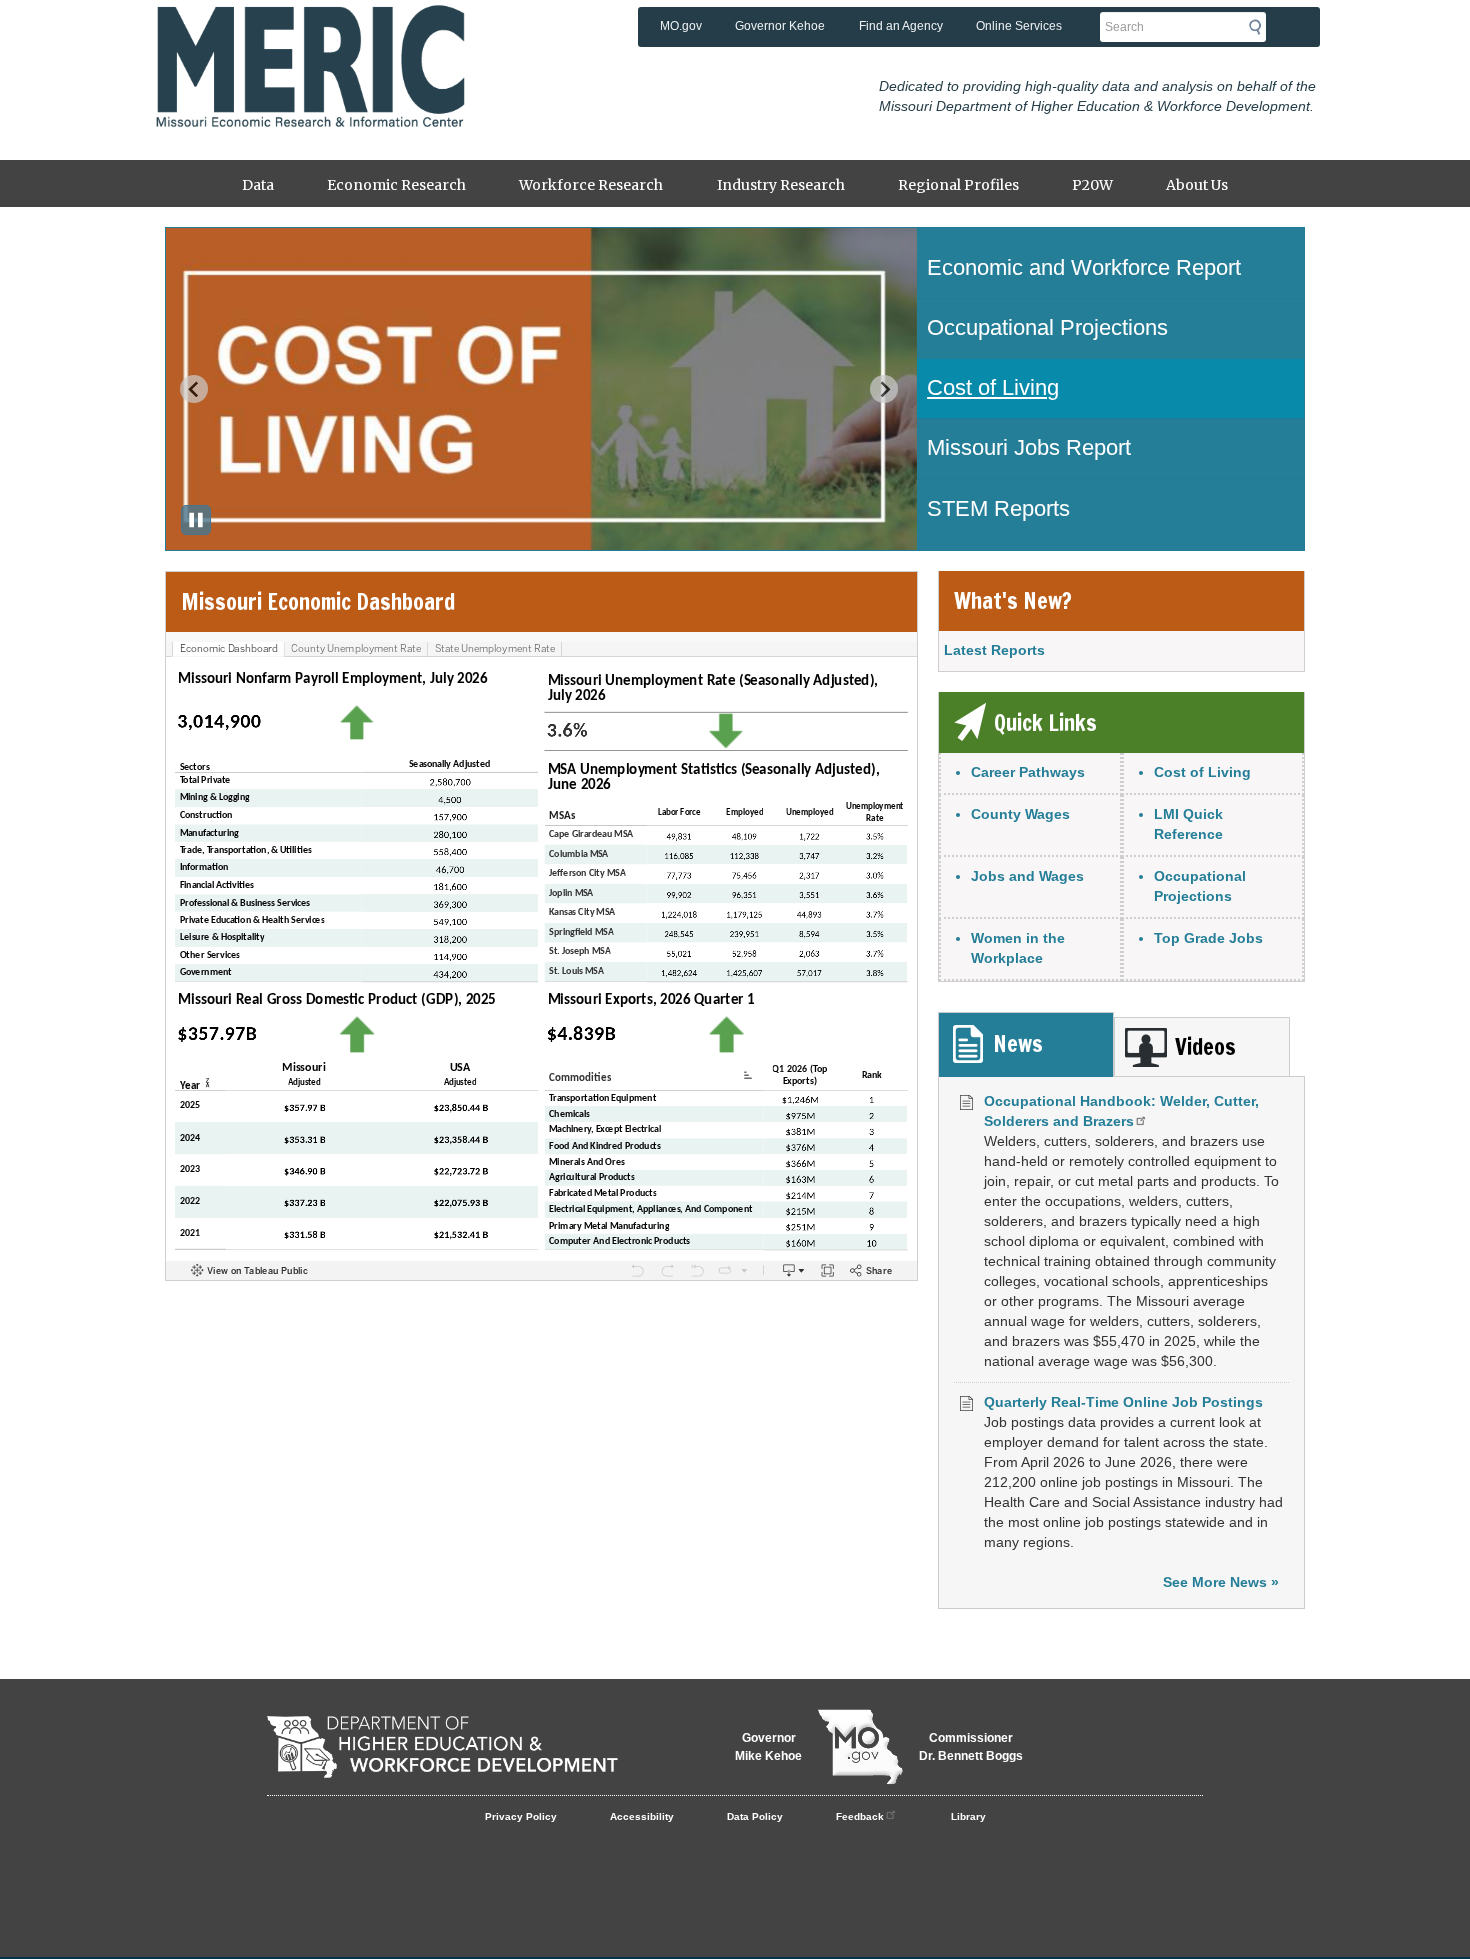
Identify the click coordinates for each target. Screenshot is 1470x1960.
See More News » (1221, 1582)
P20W (1092, 185)
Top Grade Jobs (1208, 938)
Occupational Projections (1200, 886)
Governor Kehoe (780, 26)
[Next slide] (884, 389)
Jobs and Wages (1027, 876)
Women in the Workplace (1018, 948)
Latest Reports (994, 650)
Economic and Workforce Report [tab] (1084, 267)
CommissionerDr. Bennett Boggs (971, 1747)
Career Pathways (1028, 772)
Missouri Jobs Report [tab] (1029, 447)
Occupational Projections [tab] (1047, 327)
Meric (310, 35)
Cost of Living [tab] (993, 387)
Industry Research (781, 185)
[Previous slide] (194, 389)
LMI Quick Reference (1188, 824)
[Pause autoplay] (196, 520)
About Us (1197, 185)
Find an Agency (901, 26)
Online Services (1019, 26)
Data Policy (755, 1816)
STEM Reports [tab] (998, 508)
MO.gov (681, 26)
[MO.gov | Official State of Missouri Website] (860, 1747)
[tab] (1026, 1044)
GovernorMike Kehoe (768, 1747)
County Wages (1020, 814)
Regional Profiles (958, 185)
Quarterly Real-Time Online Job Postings (1123, 1402)
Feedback (860, 1816)
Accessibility (642, 1816)
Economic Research (396, 185)
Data (258, 185)
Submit (1261, 27)
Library (968, 1816)
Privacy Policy (521, 1816)
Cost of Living (1202, 772)
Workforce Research (591, 185)
